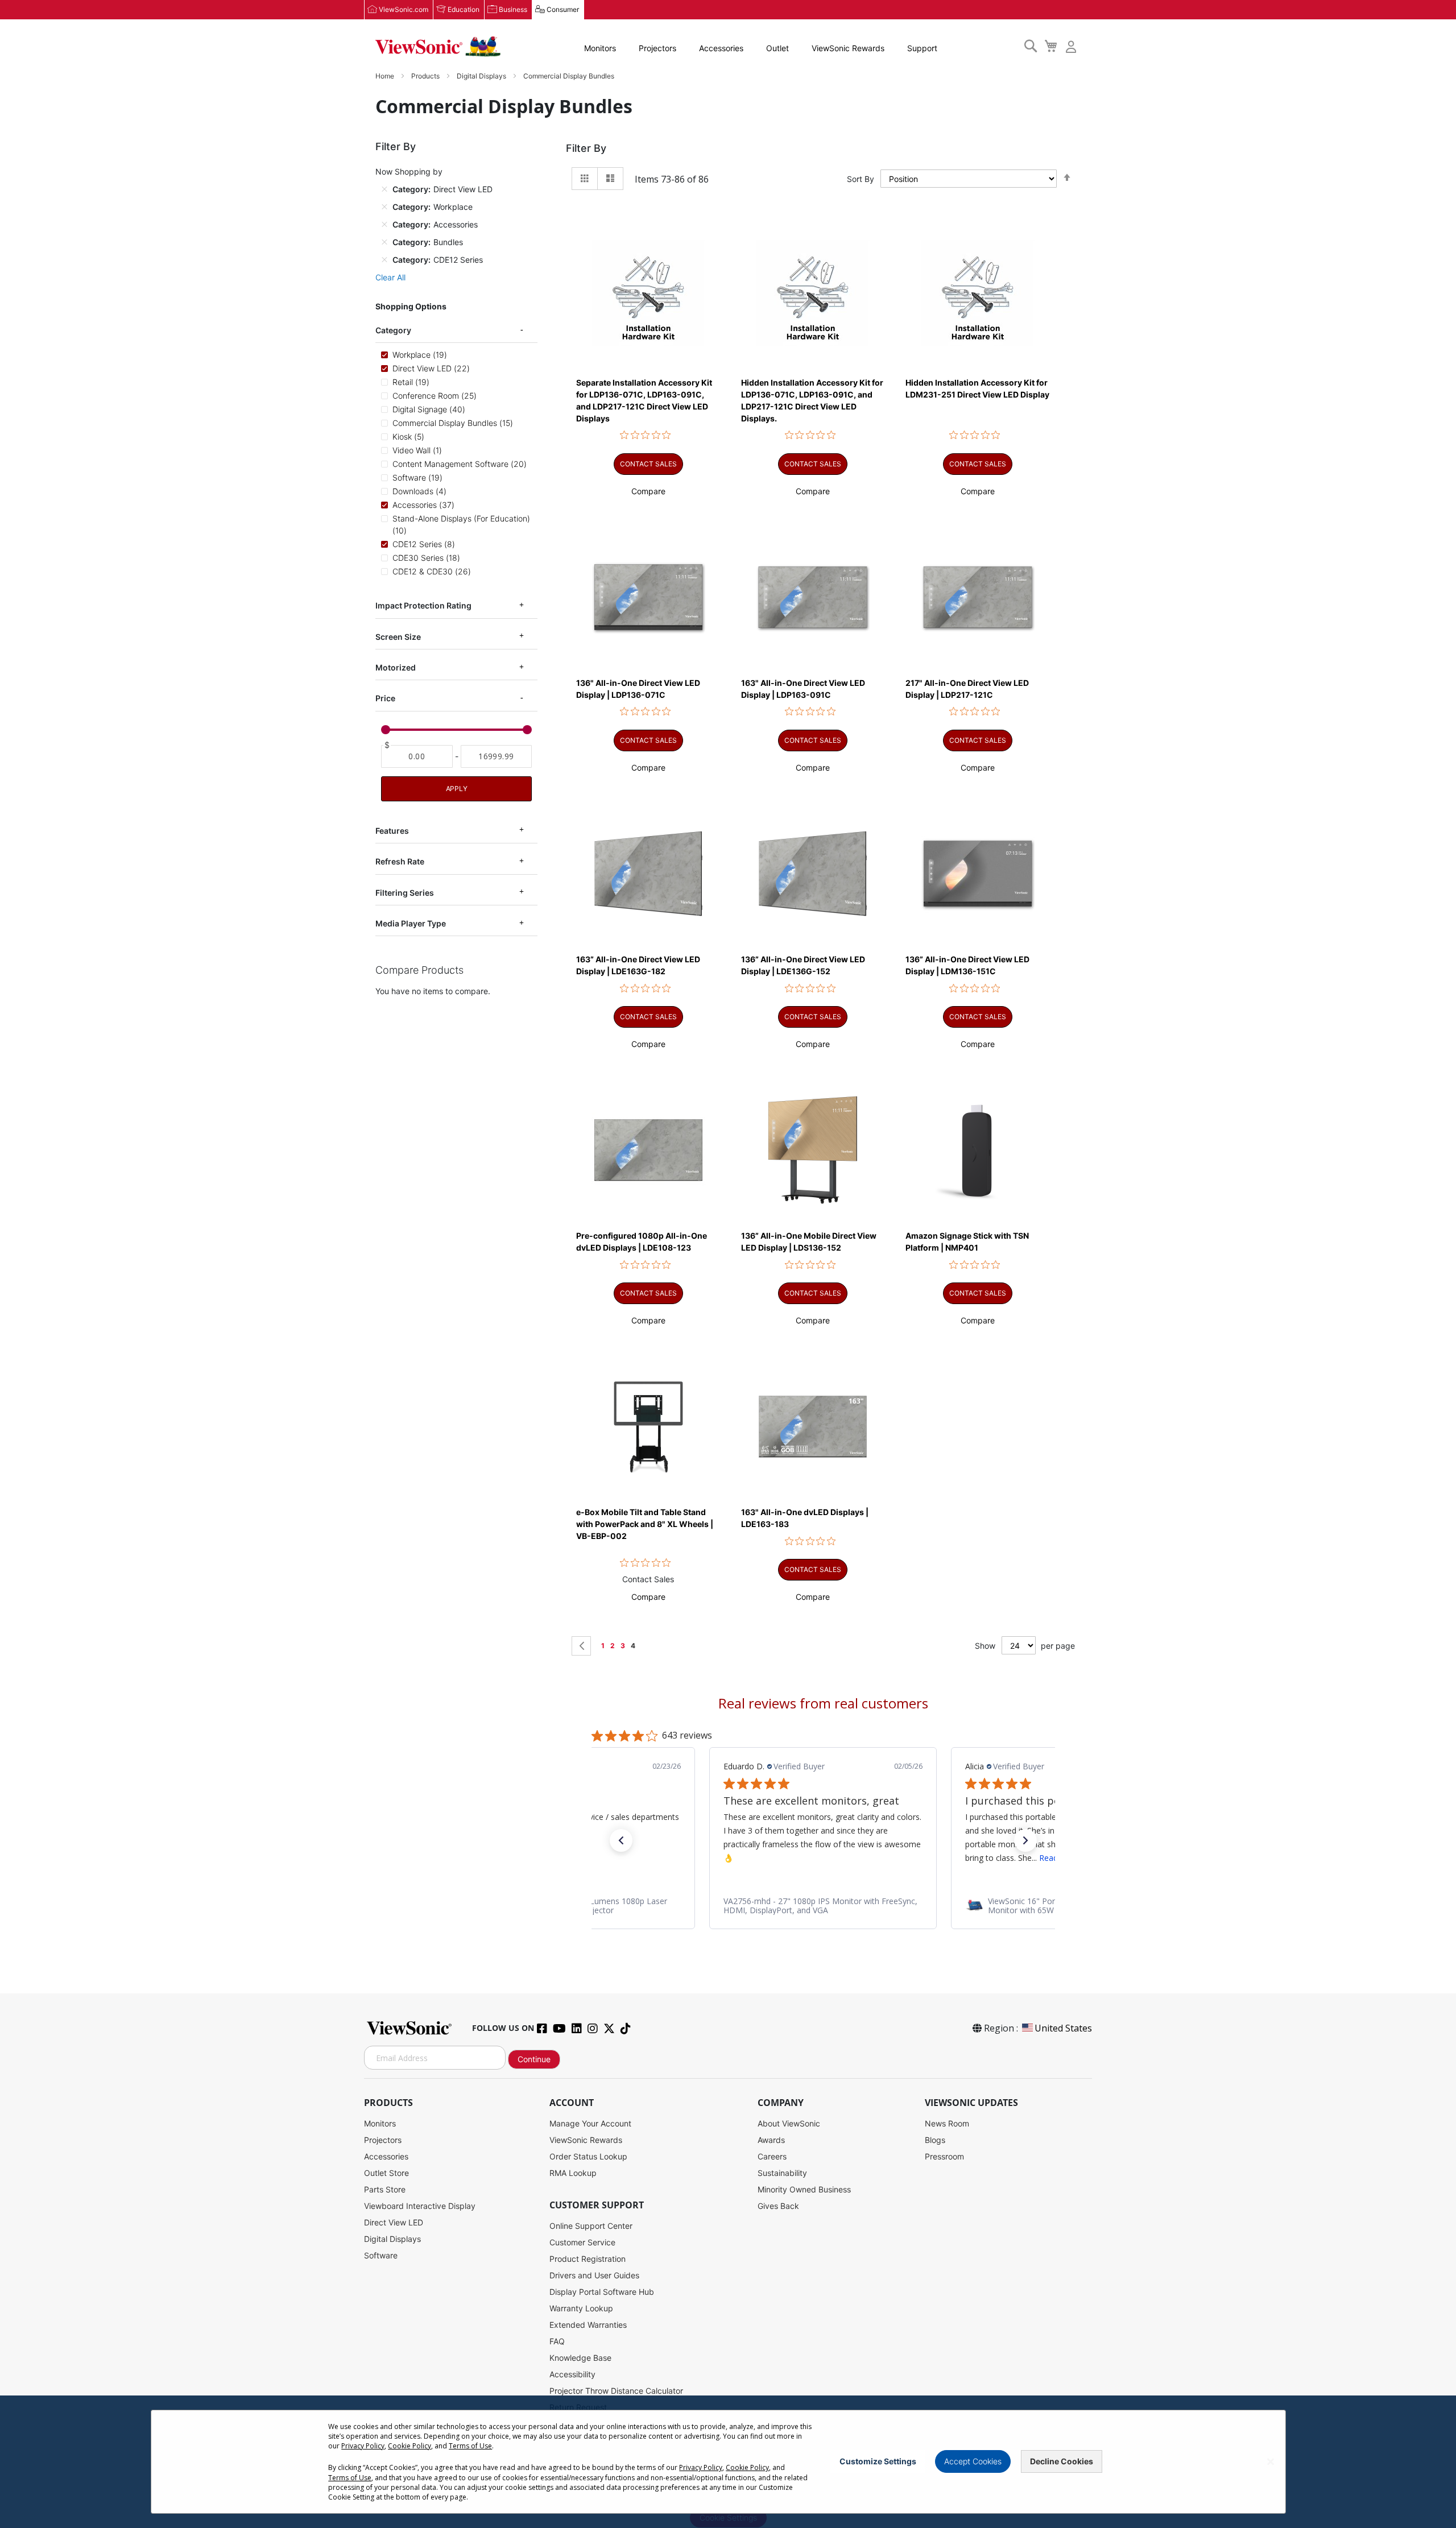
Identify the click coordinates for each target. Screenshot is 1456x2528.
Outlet (777, 48)
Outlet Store (386, 2173)
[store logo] (438, 47)
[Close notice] (1271, 2462)
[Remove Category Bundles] (384, 242)
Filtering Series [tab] (405, 892)
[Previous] (581, 1646)
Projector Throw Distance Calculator (616, 2391)
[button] (648, 491)
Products (426, 76)
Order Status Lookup (588, 2156)
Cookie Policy (409, 2446)
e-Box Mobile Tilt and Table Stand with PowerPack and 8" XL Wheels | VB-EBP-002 (645, 1524)
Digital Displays (482, 76)
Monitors (600, 48)
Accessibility (572, 2374)
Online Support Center (591, 2226)
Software (381, 2255)
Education (464, 9)
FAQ (557, 2341)
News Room (947, 2123)
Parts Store (385, 2189)
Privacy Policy (363, 2446)
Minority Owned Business (804, 2189)
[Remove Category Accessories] (384, 224)
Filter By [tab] (586, 148)
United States (1063, 2028)
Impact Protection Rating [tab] (423, 605)
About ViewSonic (789, 2123)
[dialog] (728, 2462)
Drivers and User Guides (594, 2275)
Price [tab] (385, 698)
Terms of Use (470, 2446)
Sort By (861, 179)
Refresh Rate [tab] (400, 861)
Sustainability (782, 2173)
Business (513, 9)
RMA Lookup (573, 2173)
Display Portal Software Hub (602, 2292)
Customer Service (582, 2242)
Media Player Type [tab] (411, 923)
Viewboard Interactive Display (420, 2206)
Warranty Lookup (581, 2308)
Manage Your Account (590, 2123)
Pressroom (944, 2156)
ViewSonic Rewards (848, 48)
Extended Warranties (588, 2325)
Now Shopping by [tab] (409, 171)
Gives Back (778, 2206)
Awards (771, 2140)
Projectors (657, 48)
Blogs (935, 2140)
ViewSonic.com (404, 9)
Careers (772, 2156)
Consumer (563, 9)
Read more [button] (818, 1857)
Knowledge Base (580, 2358)
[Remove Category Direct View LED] (384, 189)
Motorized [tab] (396, 667)
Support (922, 48)
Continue (534, 2059)
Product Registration (588, 2259)
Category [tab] (393, 330)
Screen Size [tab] (398, 636)
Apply (457, 789)
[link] (823, 1905)
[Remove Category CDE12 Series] (384, 259)
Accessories (721, 48)
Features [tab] (392, 831)
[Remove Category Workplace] (384, 206)
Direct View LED (394, 2222)
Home (386, 76)
